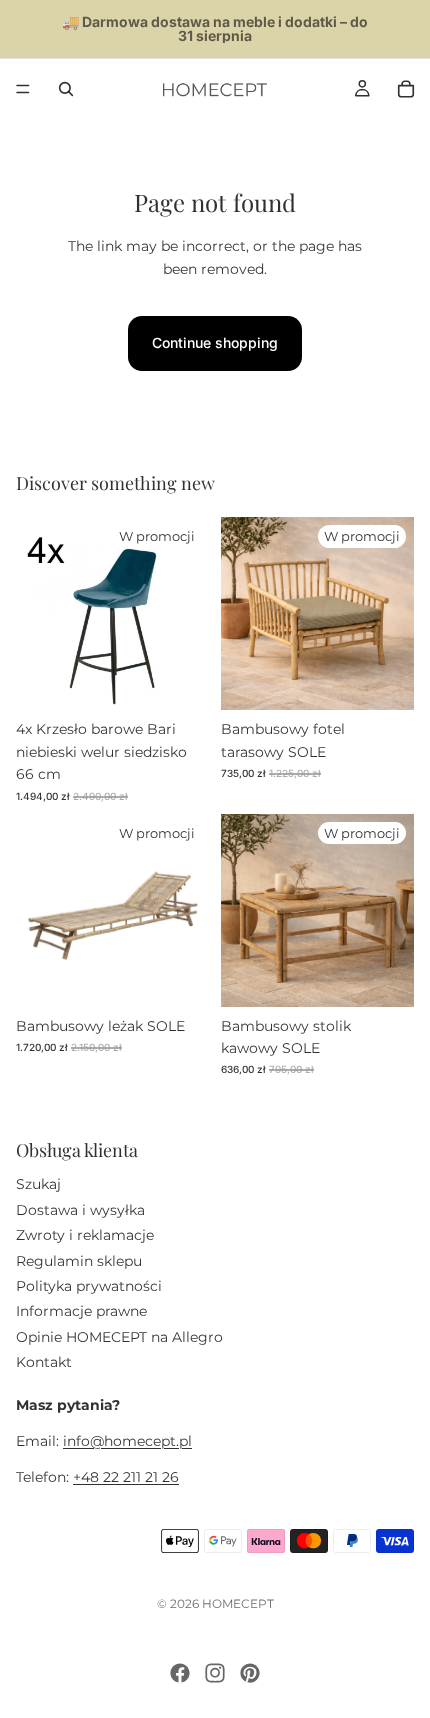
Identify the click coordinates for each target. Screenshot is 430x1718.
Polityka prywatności (89, 1286)
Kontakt (44, 1362)
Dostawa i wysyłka (80, 1210)
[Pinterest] (250, 1673)
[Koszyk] (406, 89)
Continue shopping (215, 342)
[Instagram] (215, 1673)
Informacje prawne (81, 1311)
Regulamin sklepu (79, 1260)
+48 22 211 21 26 (126, 1477)
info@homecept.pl (127, 1441)
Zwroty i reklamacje (85, 1235)
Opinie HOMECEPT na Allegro (119, 1337)
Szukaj (38, 1184)
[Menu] (23, 89)
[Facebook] (180, 1673)
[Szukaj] (66, 89)
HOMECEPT (238, 1603)
